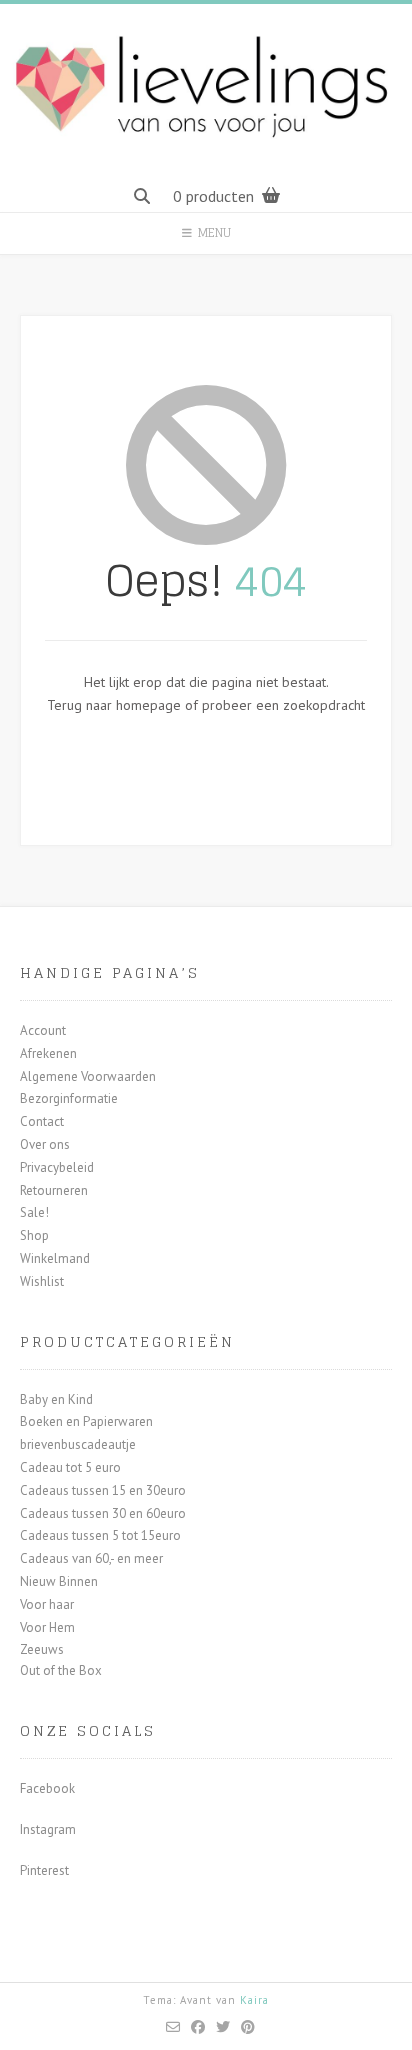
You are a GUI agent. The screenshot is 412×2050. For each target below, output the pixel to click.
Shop (34, 1235)
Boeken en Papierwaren (86, 1421)
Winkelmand (55, 1258)
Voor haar (47, 1604)
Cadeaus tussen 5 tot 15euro (100, 1535)
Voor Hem (47, 1627)
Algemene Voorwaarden (88, 1076)
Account (43, 1030)
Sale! (34, 1212)
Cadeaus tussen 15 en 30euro (103, 1490)
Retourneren (54, 1190)
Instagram (48, 1829)
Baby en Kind (56, 1399)
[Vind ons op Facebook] (198, 2027)
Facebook (47, 1788)
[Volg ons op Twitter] (223, 2027)
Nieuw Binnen (59, 1581)
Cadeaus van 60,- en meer (91, 1558)
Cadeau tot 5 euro (70, 1467)
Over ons (45, 1144)
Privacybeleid (57, 1167)
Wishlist (42, 1281)
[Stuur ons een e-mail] (173, 2027)
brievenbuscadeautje (78, 1444)
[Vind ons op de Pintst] (248, 2027)
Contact (42, 1121)
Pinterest (44, 1870)
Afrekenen (48, 1053)
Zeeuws (42, 1649)
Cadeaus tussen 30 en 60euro (103, 1513)
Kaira (254, 2000)
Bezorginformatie (69, 1098)
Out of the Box (61, 1670)
